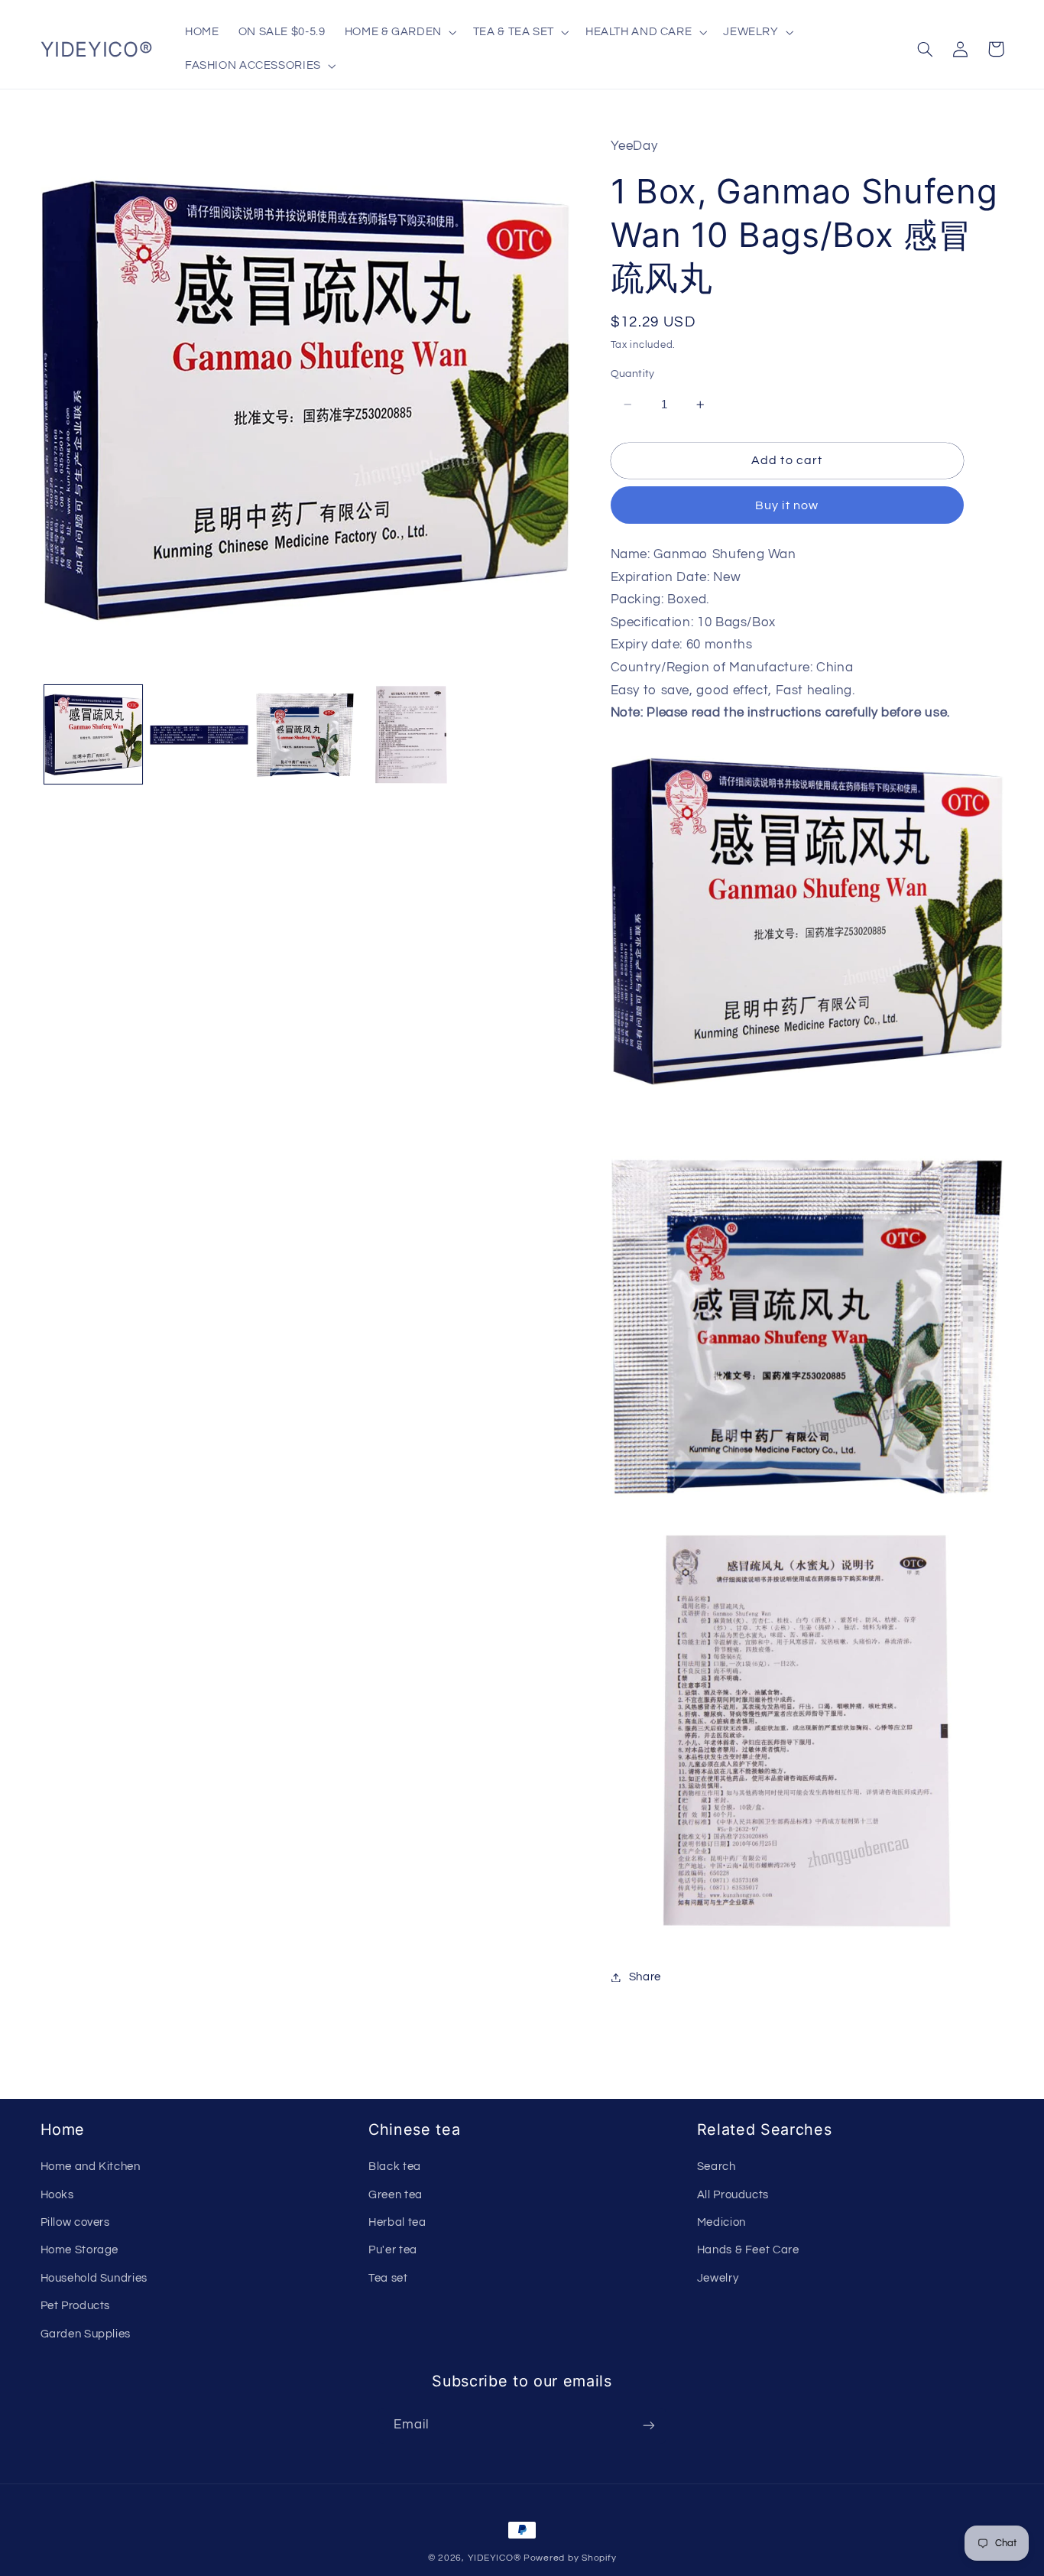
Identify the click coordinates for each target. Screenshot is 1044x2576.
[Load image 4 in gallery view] (411, 735)
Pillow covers (75, 2222)
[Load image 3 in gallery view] (305, 735)
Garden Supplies (86, 2334)
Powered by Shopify (570, 2558)
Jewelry (718, 2278)
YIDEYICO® (494, 2558)
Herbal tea (397, 2222)
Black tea (395, 2167)
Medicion (721, 2222)
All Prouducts (733, 2195)
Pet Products (76, 2306)
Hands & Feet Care (748, 2250)
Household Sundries (94, 2278)
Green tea (396, 2195)
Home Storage (80, 2250)
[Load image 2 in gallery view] (199, 735)
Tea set (388, 2278)
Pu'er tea (393, 2250)
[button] (399, 32)
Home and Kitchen (91, 2167)
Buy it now (787, 505)
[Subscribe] (649, 2426)
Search (717, 2167)
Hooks (57, 2195)
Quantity (633, 374)
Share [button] (645, 1977)
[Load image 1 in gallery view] (93, 735)
